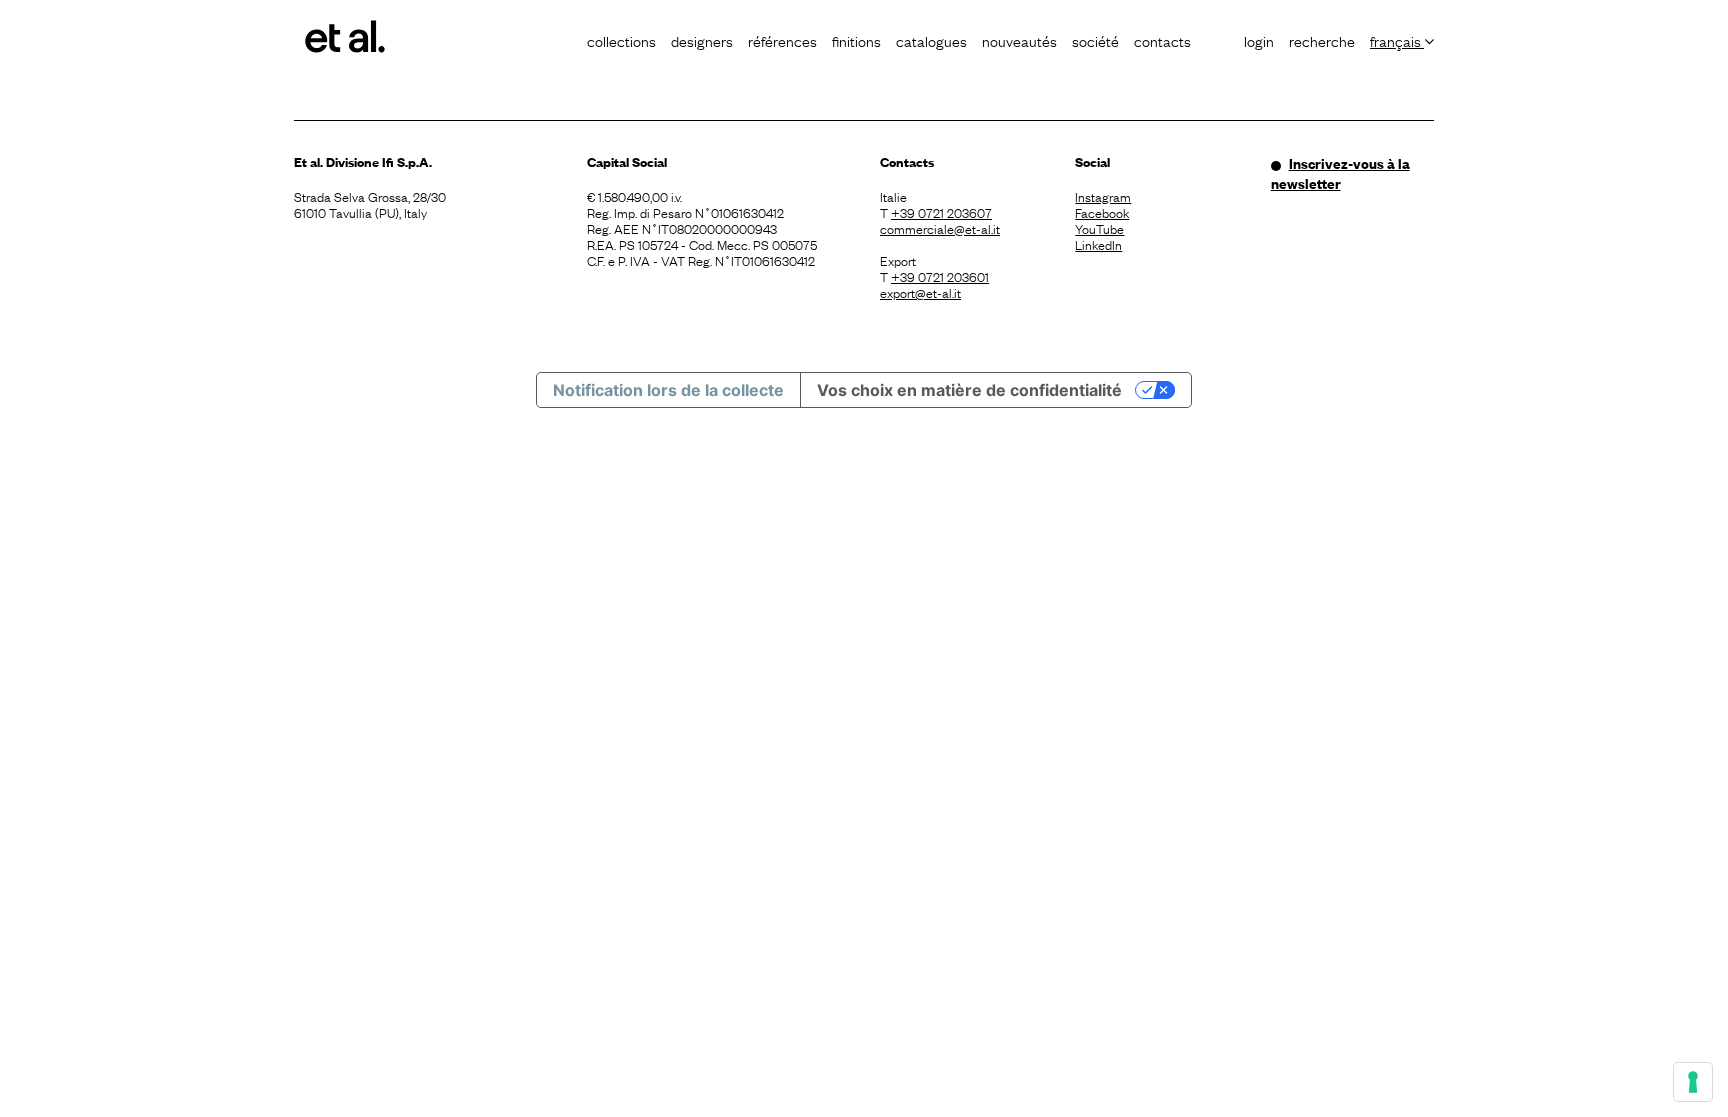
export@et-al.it (920, 292)
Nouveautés (1019, 40)
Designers (702, 40)
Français (1397, 40)
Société (1095, 40)
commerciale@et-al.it (940, 228)
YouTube (1099, 228)
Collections (621, 40)
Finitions (856, 40)
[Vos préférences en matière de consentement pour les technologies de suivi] (1693, 1082)
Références (782, 40)
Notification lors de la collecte (668, 390)
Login (1259, 40)
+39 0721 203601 (940, 276)
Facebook (1102, 212)
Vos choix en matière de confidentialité (969, 390)
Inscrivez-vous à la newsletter (1340, 173)
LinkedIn (1098, 244)
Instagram (1103, 196)
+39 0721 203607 (941, 212)
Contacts (1162, 40)
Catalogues (931, 40)
